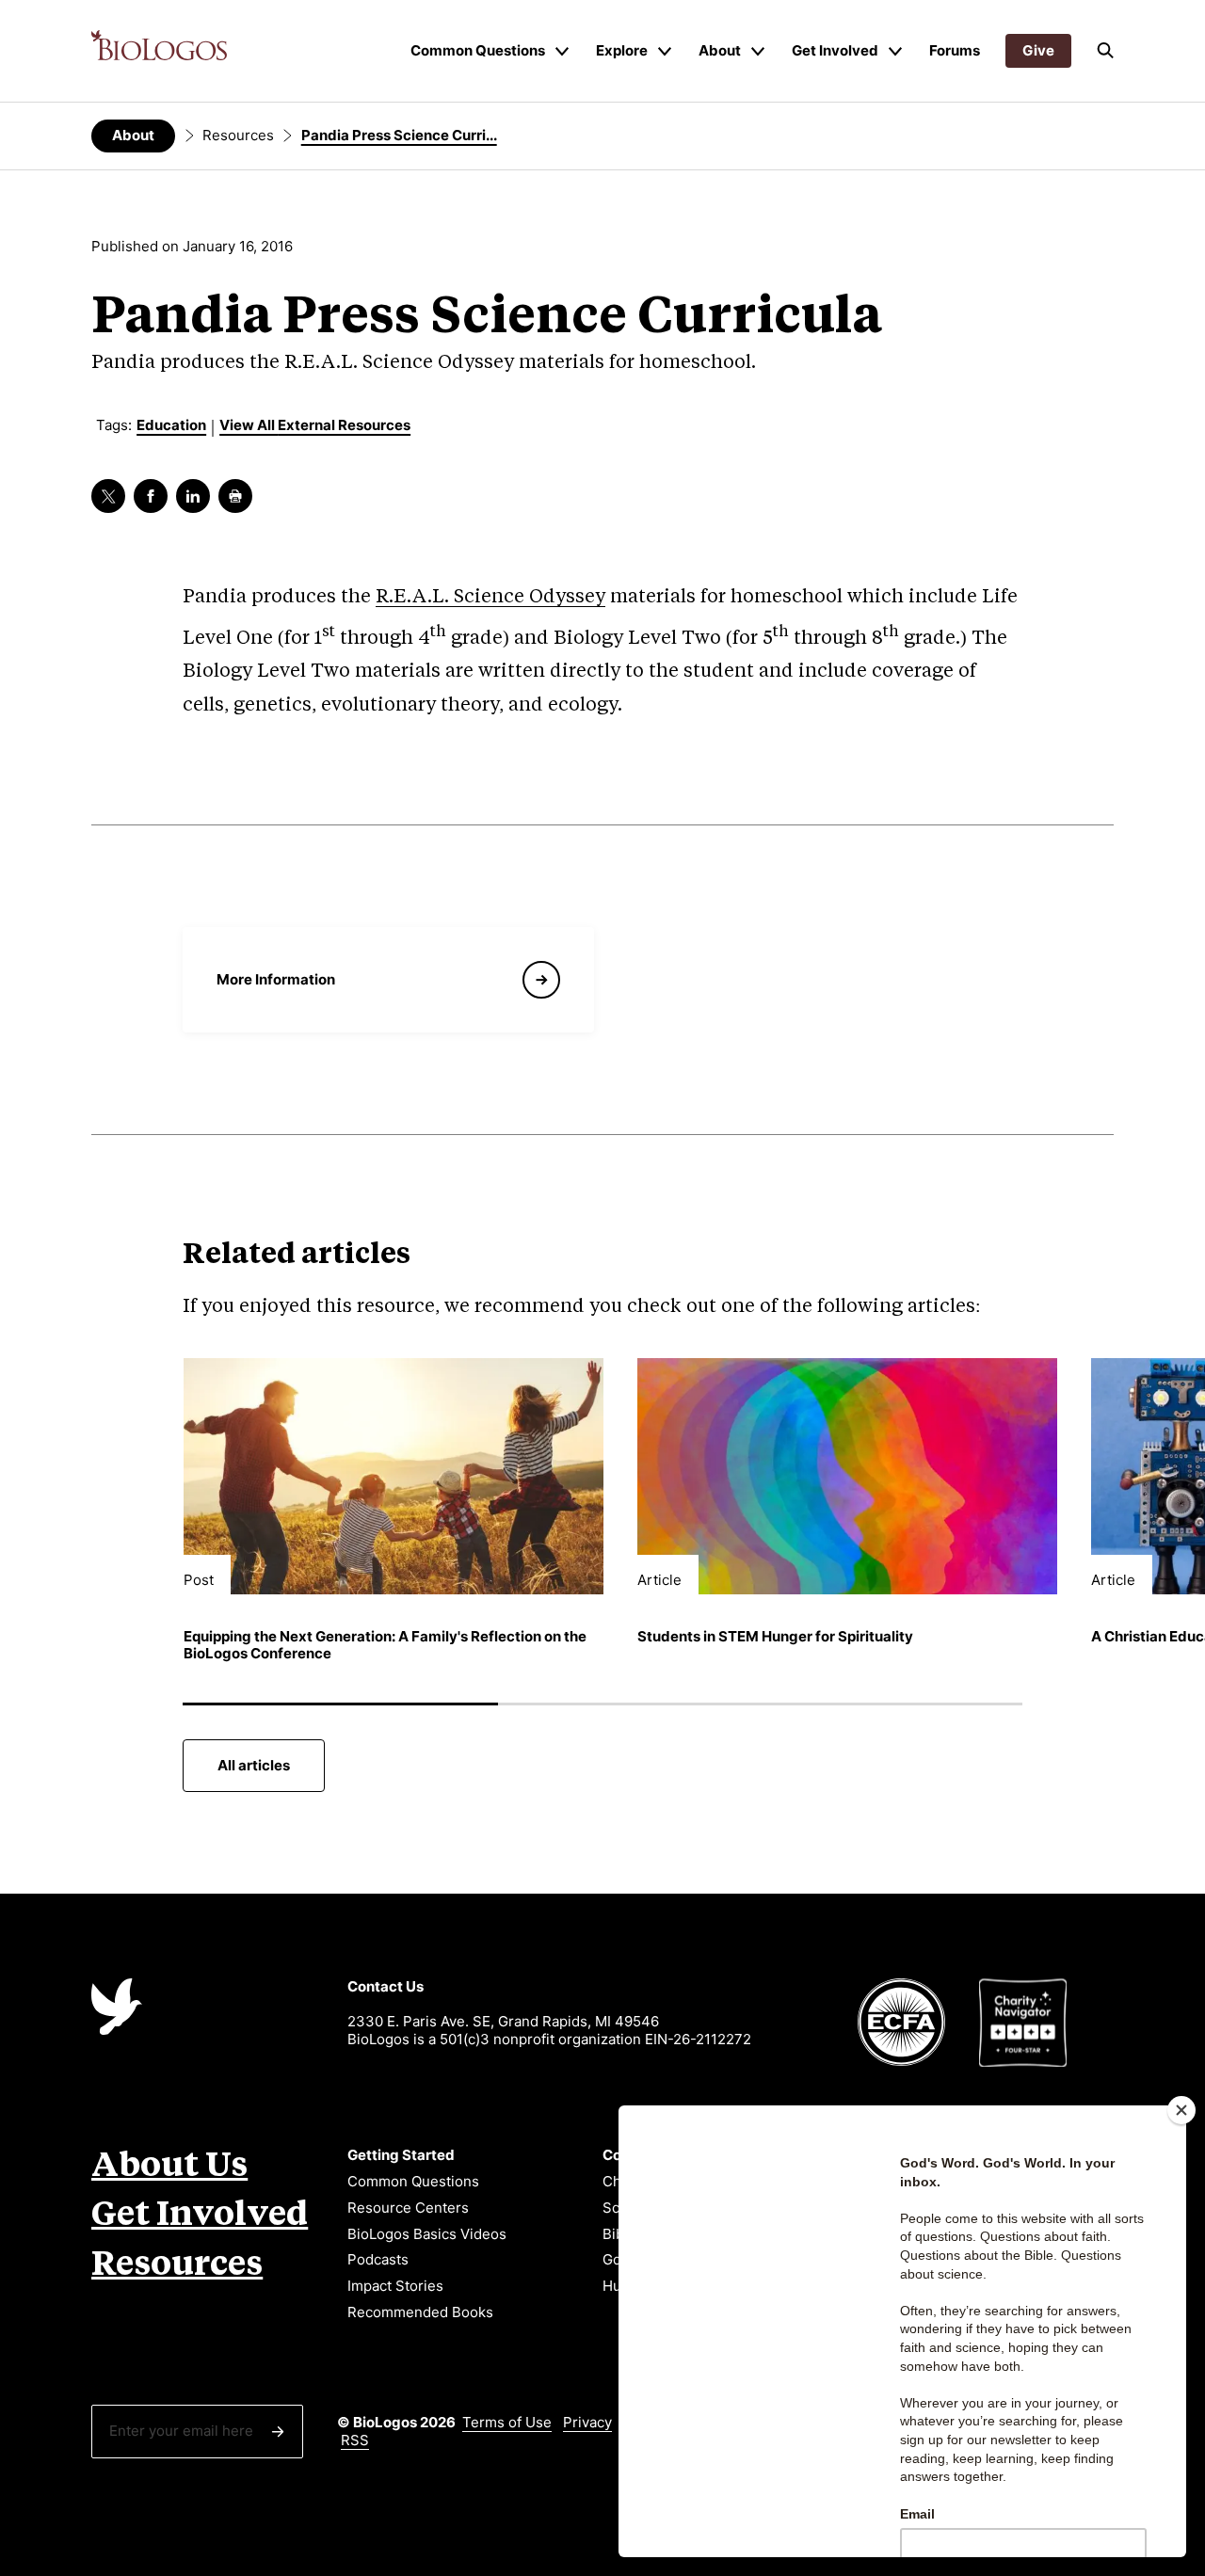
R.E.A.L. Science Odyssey (490, 597)
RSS (355, 2440)
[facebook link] (151, 496)
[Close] (1181, 2110)
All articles (254, 1765)
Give (1038, 50)
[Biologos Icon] (117, 2007)
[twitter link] (108, 496)
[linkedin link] (193, 496)
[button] (1105, 51)
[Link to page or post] (394, 1476)
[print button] (235, 496)
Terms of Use (507, 2422)
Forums (955, 51)
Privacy (587, 2422)
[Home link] (159, 45)
